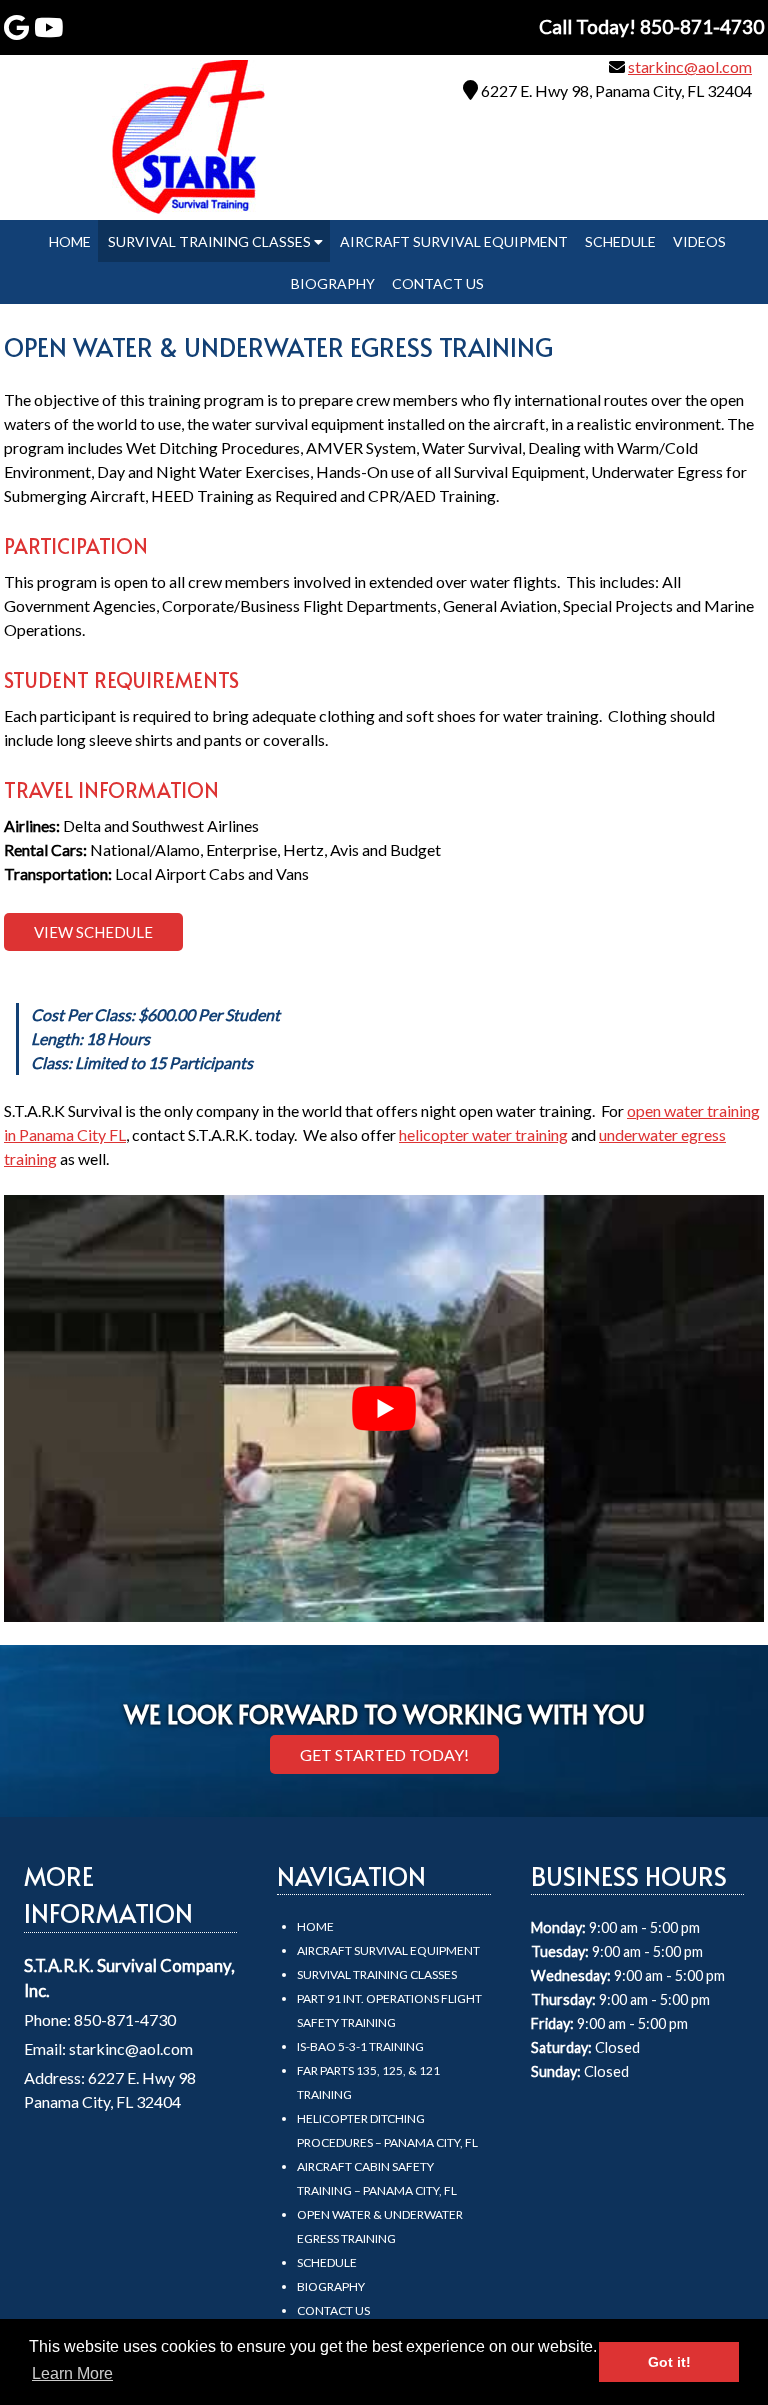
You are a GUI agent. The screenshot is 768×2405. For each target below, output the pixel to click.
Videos (699, 241)
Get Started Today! (384, 1754)
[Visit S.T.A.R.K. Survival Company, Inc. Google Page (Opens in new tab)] (16, 27)
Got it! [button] (669, 2362)
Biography (333, 283)
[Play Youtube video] (384, 1408)
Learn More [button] (72, 2373)
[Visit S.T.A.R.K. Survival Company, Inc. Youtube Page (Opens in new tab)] (48, 27)
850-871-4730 (125, 2019)
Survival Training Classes (211, 241)
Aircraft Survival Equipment (454, 241)
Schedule (620, 241)
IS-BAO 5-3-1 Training (360, 2046)
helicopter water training (483, 1134)
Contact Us (438, 283)
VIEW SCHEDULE (93, 932)
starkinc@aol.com (690, 66)
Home (70, 241)
